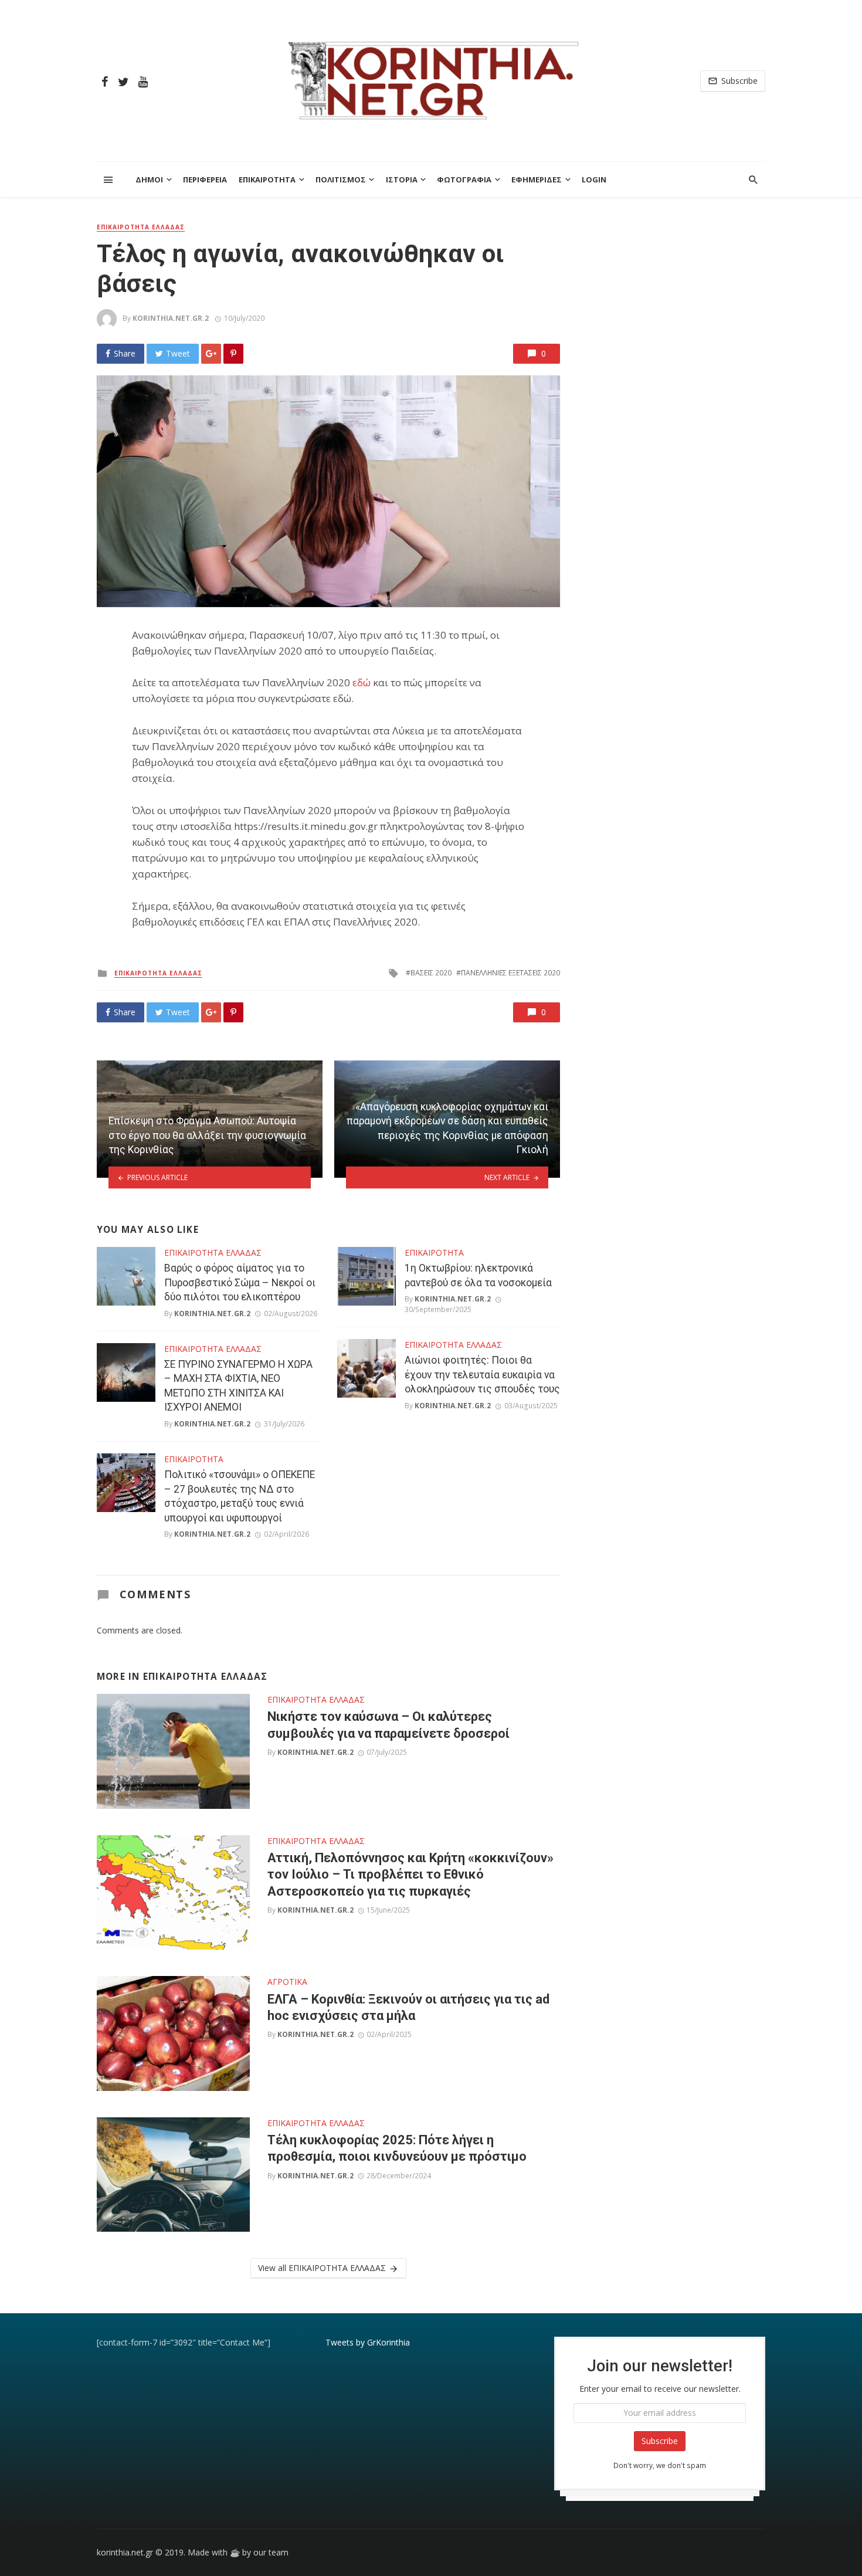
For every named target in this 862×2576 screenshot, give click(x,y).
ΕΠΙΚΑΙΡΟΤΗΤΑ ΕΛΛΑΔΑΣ (141, 227)
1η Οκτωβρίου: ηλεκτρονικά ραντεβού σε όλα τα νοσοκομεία (478, 1275)
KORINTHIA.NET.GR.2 (171, 318)
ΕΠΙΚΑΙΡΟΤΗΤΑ (267, 179)
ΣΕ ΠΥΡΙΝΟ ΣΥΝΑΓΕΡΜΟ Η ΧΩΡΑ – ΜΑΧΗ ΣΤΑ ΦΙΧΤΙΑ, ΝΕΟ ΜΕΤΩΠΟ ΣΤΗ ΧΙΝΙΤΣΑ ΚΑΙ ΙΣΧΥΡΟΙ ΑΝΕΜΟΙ (238, 1386)
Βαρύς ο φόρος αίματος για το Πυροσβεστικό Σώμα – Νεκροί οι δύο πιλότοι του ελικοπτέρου (240, 1282)
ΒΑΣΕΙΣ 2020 (431, 973)
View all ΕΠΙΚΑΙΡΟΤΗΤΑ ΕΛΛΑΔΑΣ (322, 2268)
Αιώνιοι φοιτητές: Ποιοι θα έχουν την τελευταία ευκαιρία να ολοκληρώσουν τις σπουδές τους (482, 1375)
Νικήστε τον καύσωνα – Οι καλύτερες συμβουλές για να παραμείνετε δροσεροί (388, 1725)
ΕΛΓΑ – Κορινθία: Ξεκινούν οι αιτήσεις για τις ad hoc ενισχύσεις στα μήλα (408, 2007)
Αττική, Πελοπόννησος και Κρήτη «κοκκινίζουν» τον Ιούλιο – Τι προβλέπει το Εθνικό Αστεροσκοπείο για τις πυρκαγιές (410, 1875)
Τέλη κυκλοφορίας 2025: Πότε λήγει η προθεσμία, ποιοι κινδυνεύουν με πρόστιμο (397, 2148)
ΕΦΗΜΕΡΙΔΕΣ (537, 179)
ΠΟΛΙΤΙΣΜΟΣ (341, 179)
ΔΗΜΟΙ (149, 179)
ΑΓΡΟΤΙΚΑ (287, 1982)
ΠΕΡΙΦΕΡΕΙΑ (205, 179)
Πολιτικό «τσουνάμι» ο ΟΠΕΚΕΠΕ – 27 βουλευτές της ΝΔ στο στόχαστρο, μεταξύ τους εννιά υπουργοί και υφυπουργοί (240, 1496)
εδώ (362, 682)
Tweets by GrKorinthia (368, 2342)
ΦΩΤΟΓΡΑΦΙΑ (464, 179)
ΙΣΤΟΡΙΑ (402, 179)
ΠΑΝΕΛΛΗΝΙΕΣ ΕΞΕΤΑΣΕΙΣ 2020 (510, 973)
